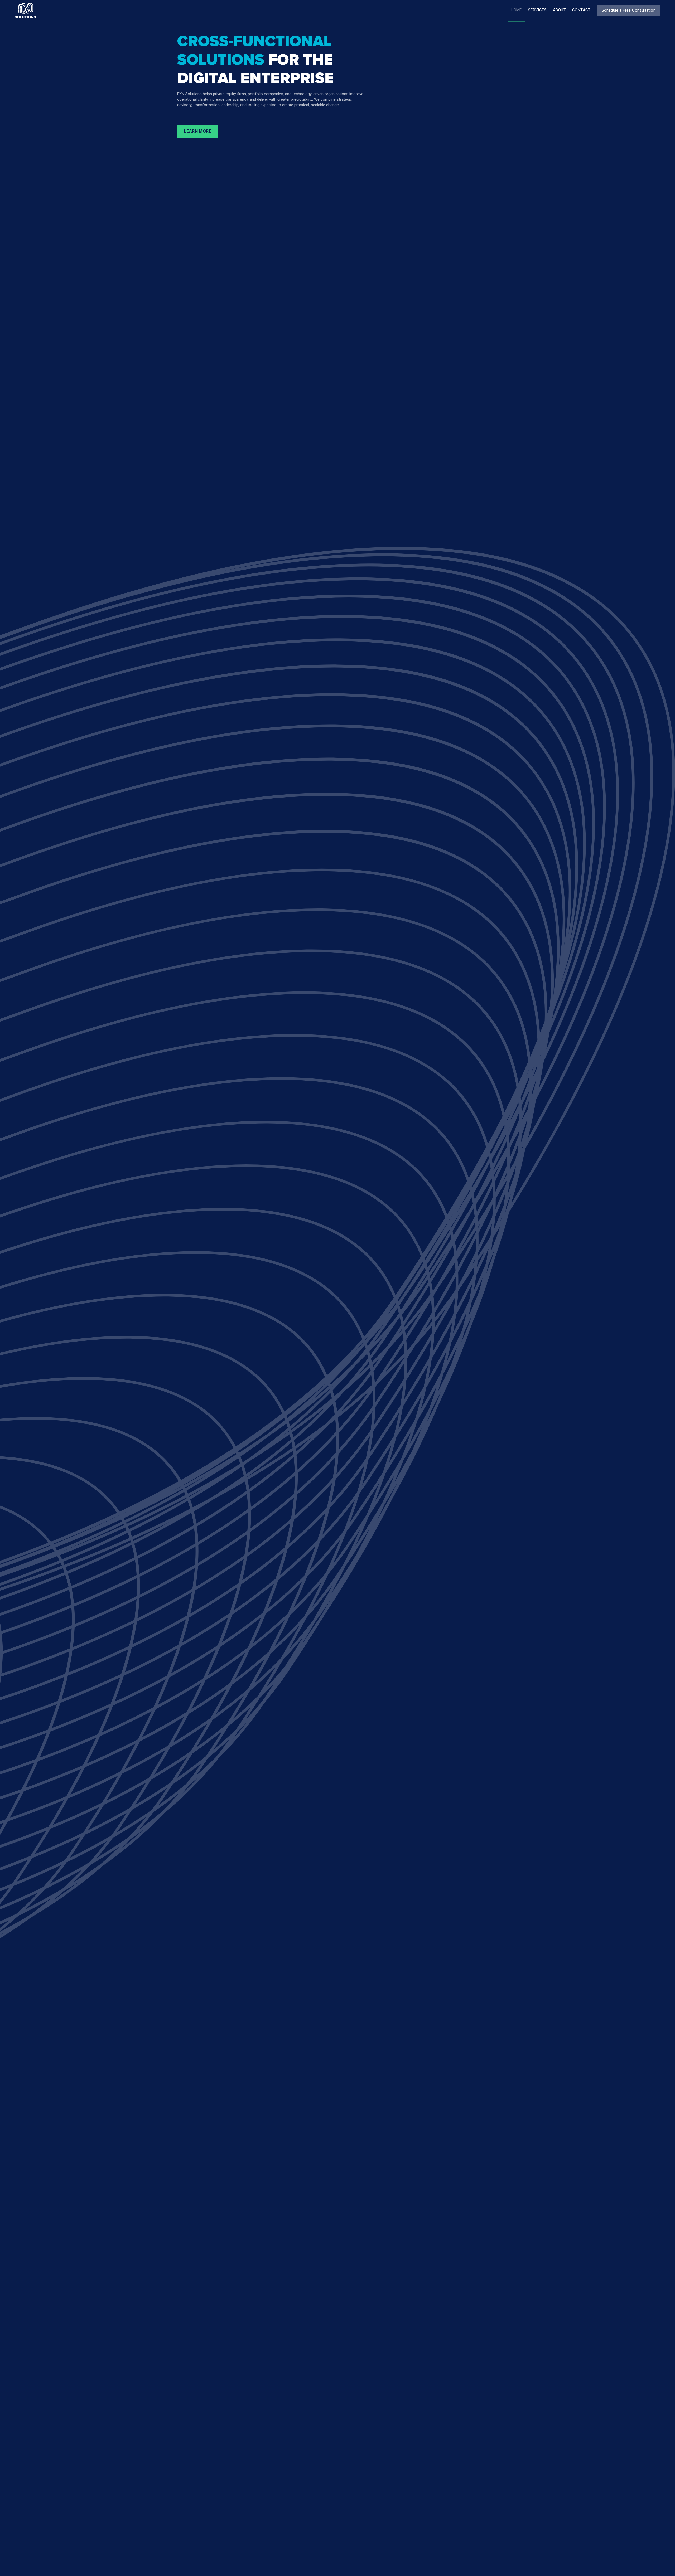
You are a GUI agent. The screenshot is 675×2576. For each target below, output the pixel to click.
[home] (25, 11)
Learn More (198, 131)
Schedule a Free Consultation (629, 10)
